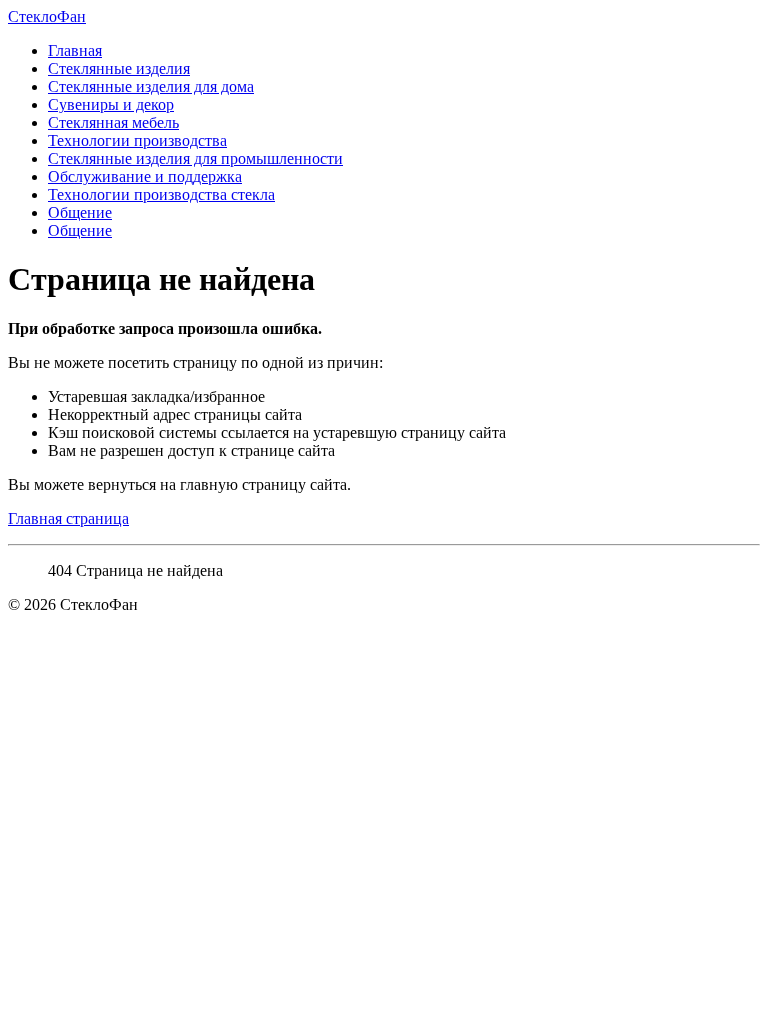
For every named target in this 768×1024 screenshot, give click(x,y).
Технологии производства (137, 140)
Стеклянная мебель (113, 122)
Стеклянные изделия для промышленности (195, 158)
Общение (80, 212)
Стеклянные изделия (119, 68)
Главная (75, 50)
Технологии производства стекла (161, 194)
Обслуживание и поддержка (145, 176)
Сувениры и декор (111, 104)
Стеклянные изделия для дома (151, 86)
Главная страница (68, 518)
